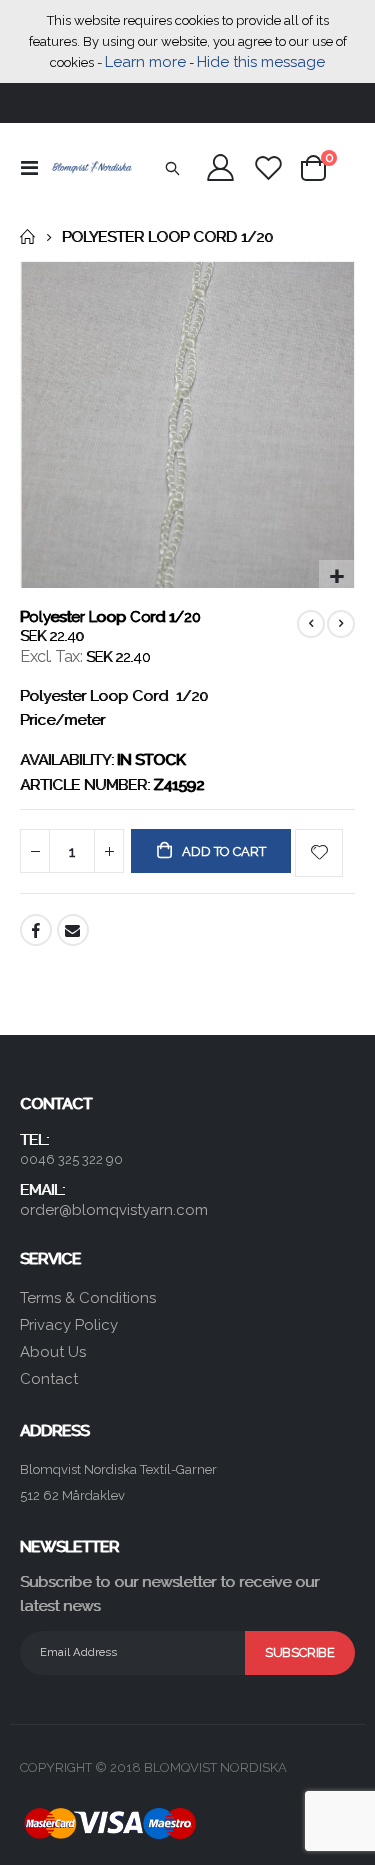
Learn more (145, 62)
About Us (53, 1352)
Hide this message (261, 62)
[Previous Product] (311, 624)
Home (27, 237)
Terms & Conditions (88, 1298)
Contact (49, 1379)
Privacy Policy (69, 1325)
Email (73, 930)
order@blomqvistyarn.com (114, 1210)
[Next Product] (341, 624)
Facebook (36, 930)
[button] (336, 577)
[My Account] (221, 167)
